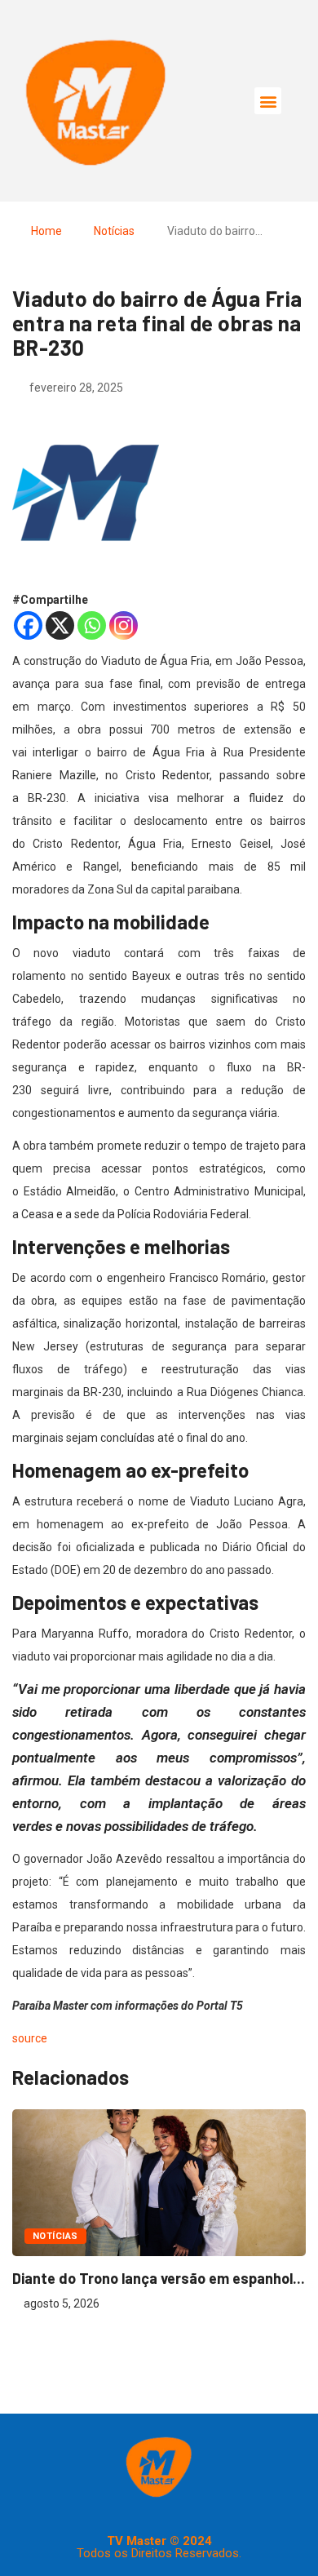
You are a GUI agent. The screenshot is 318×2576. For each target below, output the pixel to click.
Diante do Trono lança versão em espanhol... (159, 2278)
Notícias (114, 231)
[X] (60, 625)
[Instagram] (124, 625)
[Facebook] (28, 625)
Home (46, 231)
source (30, 2038)
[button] (268, 101)
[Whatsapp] (92, 625)
